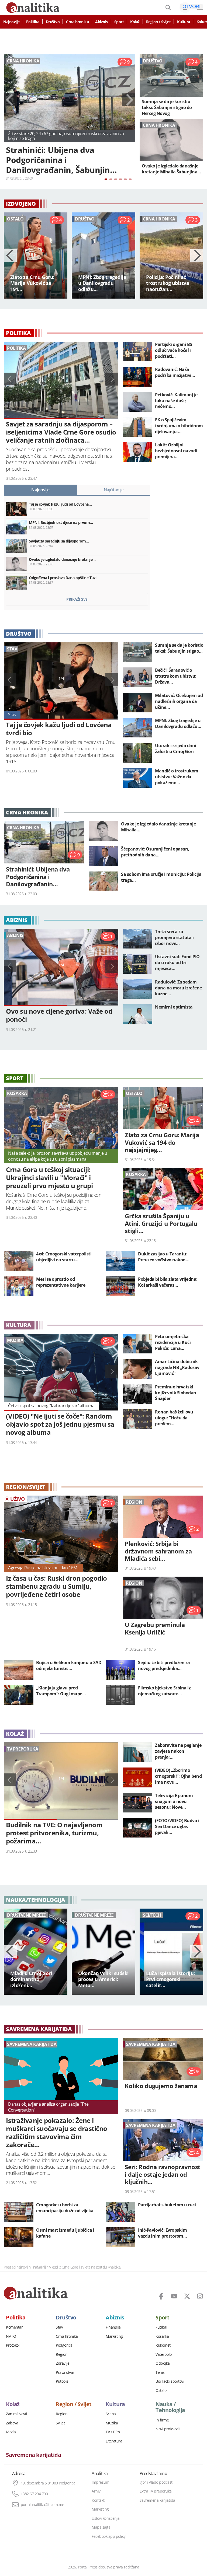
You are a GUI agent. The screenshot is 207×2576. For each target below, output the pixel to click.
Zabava (12, 2423)
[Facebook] (161, 2296)
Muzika (112, 2423)
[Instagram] (200, 2296)
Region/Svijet (26, 1487)
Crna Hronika (27, 813)
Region (62, 2414)
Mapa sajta (101, 2527)
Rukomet (163, 2345)
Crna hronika (77, 22)
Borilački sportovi (170, 2381)
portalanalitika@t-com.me (42, 2505)
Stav (59, 2327)
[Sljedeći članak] (129, 100)
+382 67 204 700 (34, 2494)
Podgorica (64, 2345)
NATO (11, 2336)
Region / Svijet (158, 22)
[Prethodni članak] (10, 100)
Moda (11, 2432)
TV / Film (113, 2432)
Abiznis (101, 22)
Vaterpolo (164, 2354)
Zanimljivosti (17, 2414)
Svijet (60, 2423)
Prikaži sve (77, 599)
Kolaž (135, 22)
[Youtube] (174, 2296)
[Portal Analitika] (36, 2293)
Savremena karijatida (39, 2029)
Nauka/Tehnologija (36, 1900)
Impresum (100, 2482)
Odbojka (163, 2363)
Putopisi (63, 2381)
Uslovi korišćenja (106, 2518)
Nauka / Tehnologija (170, 2407)
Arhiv (96, 2491)
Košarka (162, 2336)
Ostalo (161, 2390)
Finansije (113, 2327)
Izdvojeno (21, 204)
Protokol (13, 2345)
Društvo (53, 22)
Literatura (114, 2441)
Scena (111, 2414)
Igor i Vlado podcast (156, 2482)
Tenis (160, 2372)
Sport (119, 22)
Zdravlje (63, 2363)
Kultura (184, 22)
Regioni (62, 2354)
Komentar (14, 2327)
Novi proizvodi (168, 2429)
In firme (162, 2420)
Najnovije (11, 22)
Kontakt (98, 2500)
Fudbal (161, 2327)
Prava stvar (65, 2372)
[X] (187, 2296)
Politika (33, 22)
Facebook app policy (109, 2536)
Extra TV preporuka (156, 2491)
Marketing (114, 2336)
